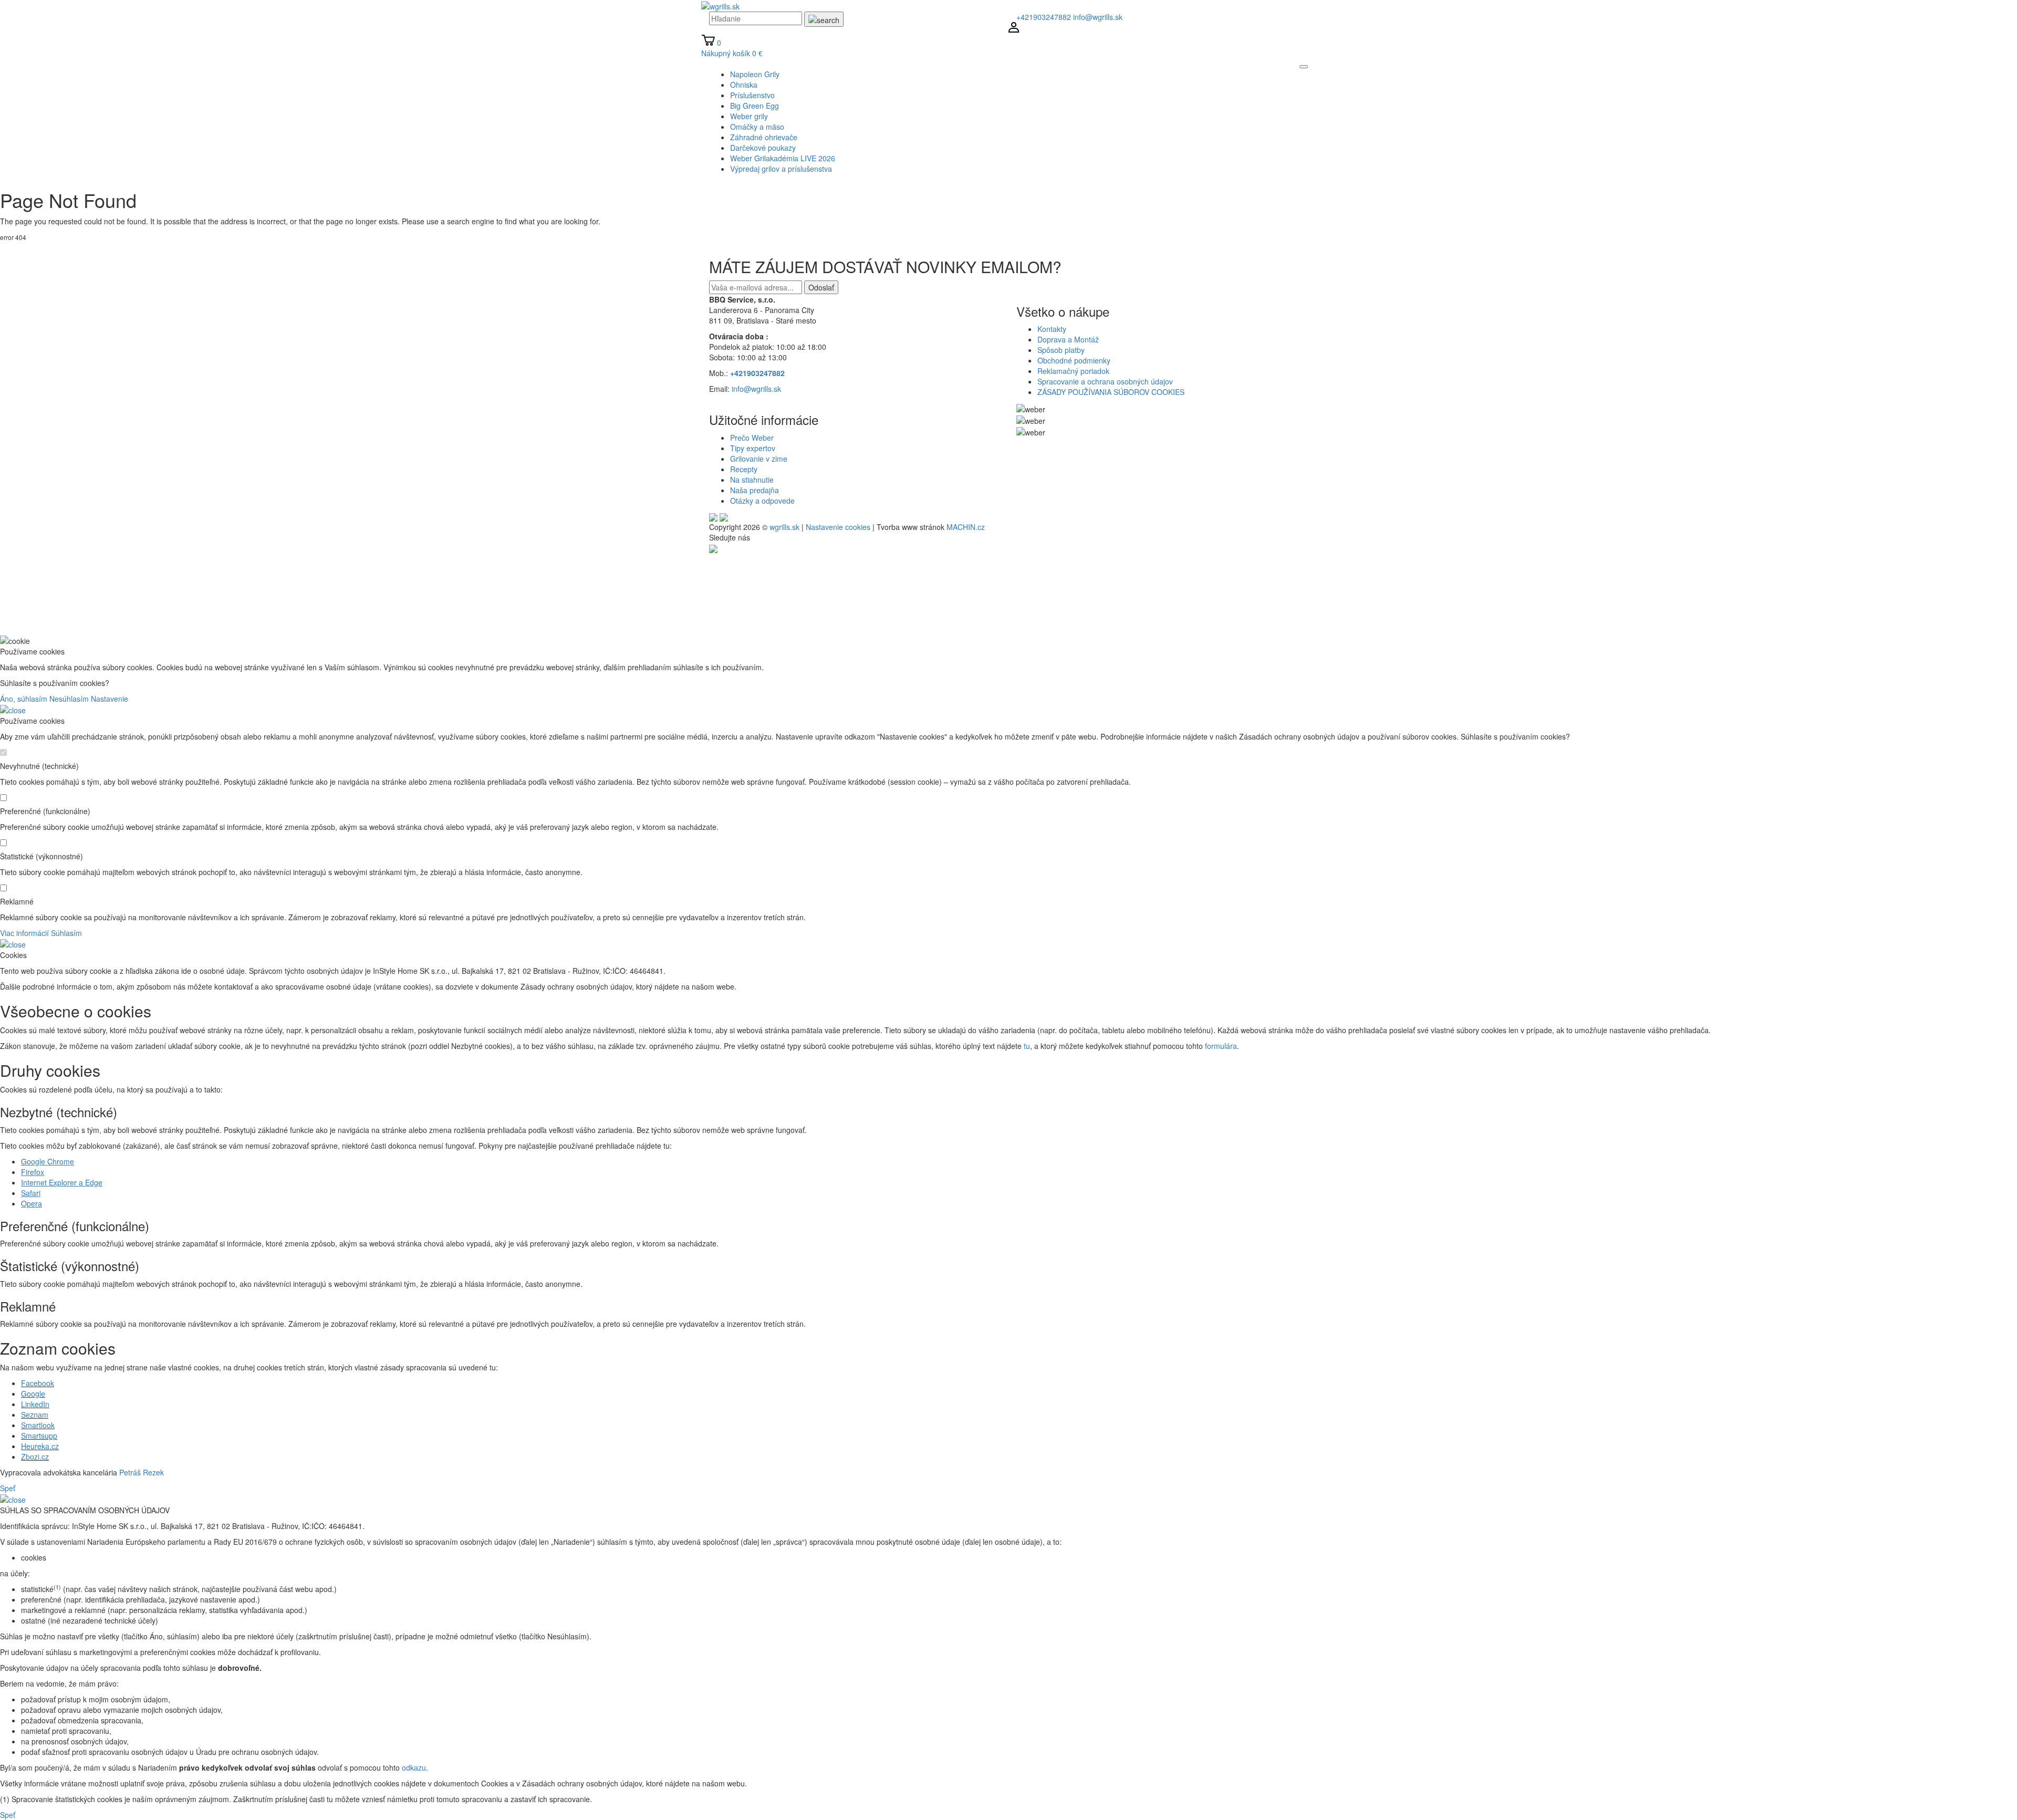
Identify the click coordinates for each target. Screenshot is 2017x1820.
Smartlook (38, 1425)
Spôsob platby (1061, 350)
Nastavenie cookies (838, 527)
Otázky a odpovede (762, 501)
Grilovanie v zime (759, 459)
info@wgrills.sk (1098, 17)
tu (1027, 1046)
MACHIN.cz (966, 527)
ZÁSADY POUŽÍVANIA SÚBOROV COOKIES (1111, 392)
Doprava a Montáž (1068, 339)
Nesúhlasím (69, 699)
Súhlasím (66, 933)
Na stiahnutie (752, 480)
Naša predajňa (755, 490)
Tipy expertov (753, 448)
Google (33, 1393)
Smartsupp (39, 1436)
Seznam (35, 1415)
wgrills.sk (784, 527)
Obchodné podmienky (1074, 360)
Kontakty (1052, 329)
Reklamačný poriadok (1073, 371)
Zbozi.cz (35, 1457)
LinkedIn (35, 1404)
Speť (8, 1488)
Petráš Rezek (142, 1472)
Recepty (744, 469)
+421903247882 (1044, 17)
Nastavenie (110, 699)
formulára (1221, 1046)
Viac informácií (24, 933)
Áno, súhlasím (24, 699)
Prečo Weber (752, 438)
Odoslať (821, 287)
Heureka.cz (40, 1446)
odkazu (414, 1767)
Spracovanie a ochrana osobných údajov (1105, 381)
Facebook (38, 1383)
